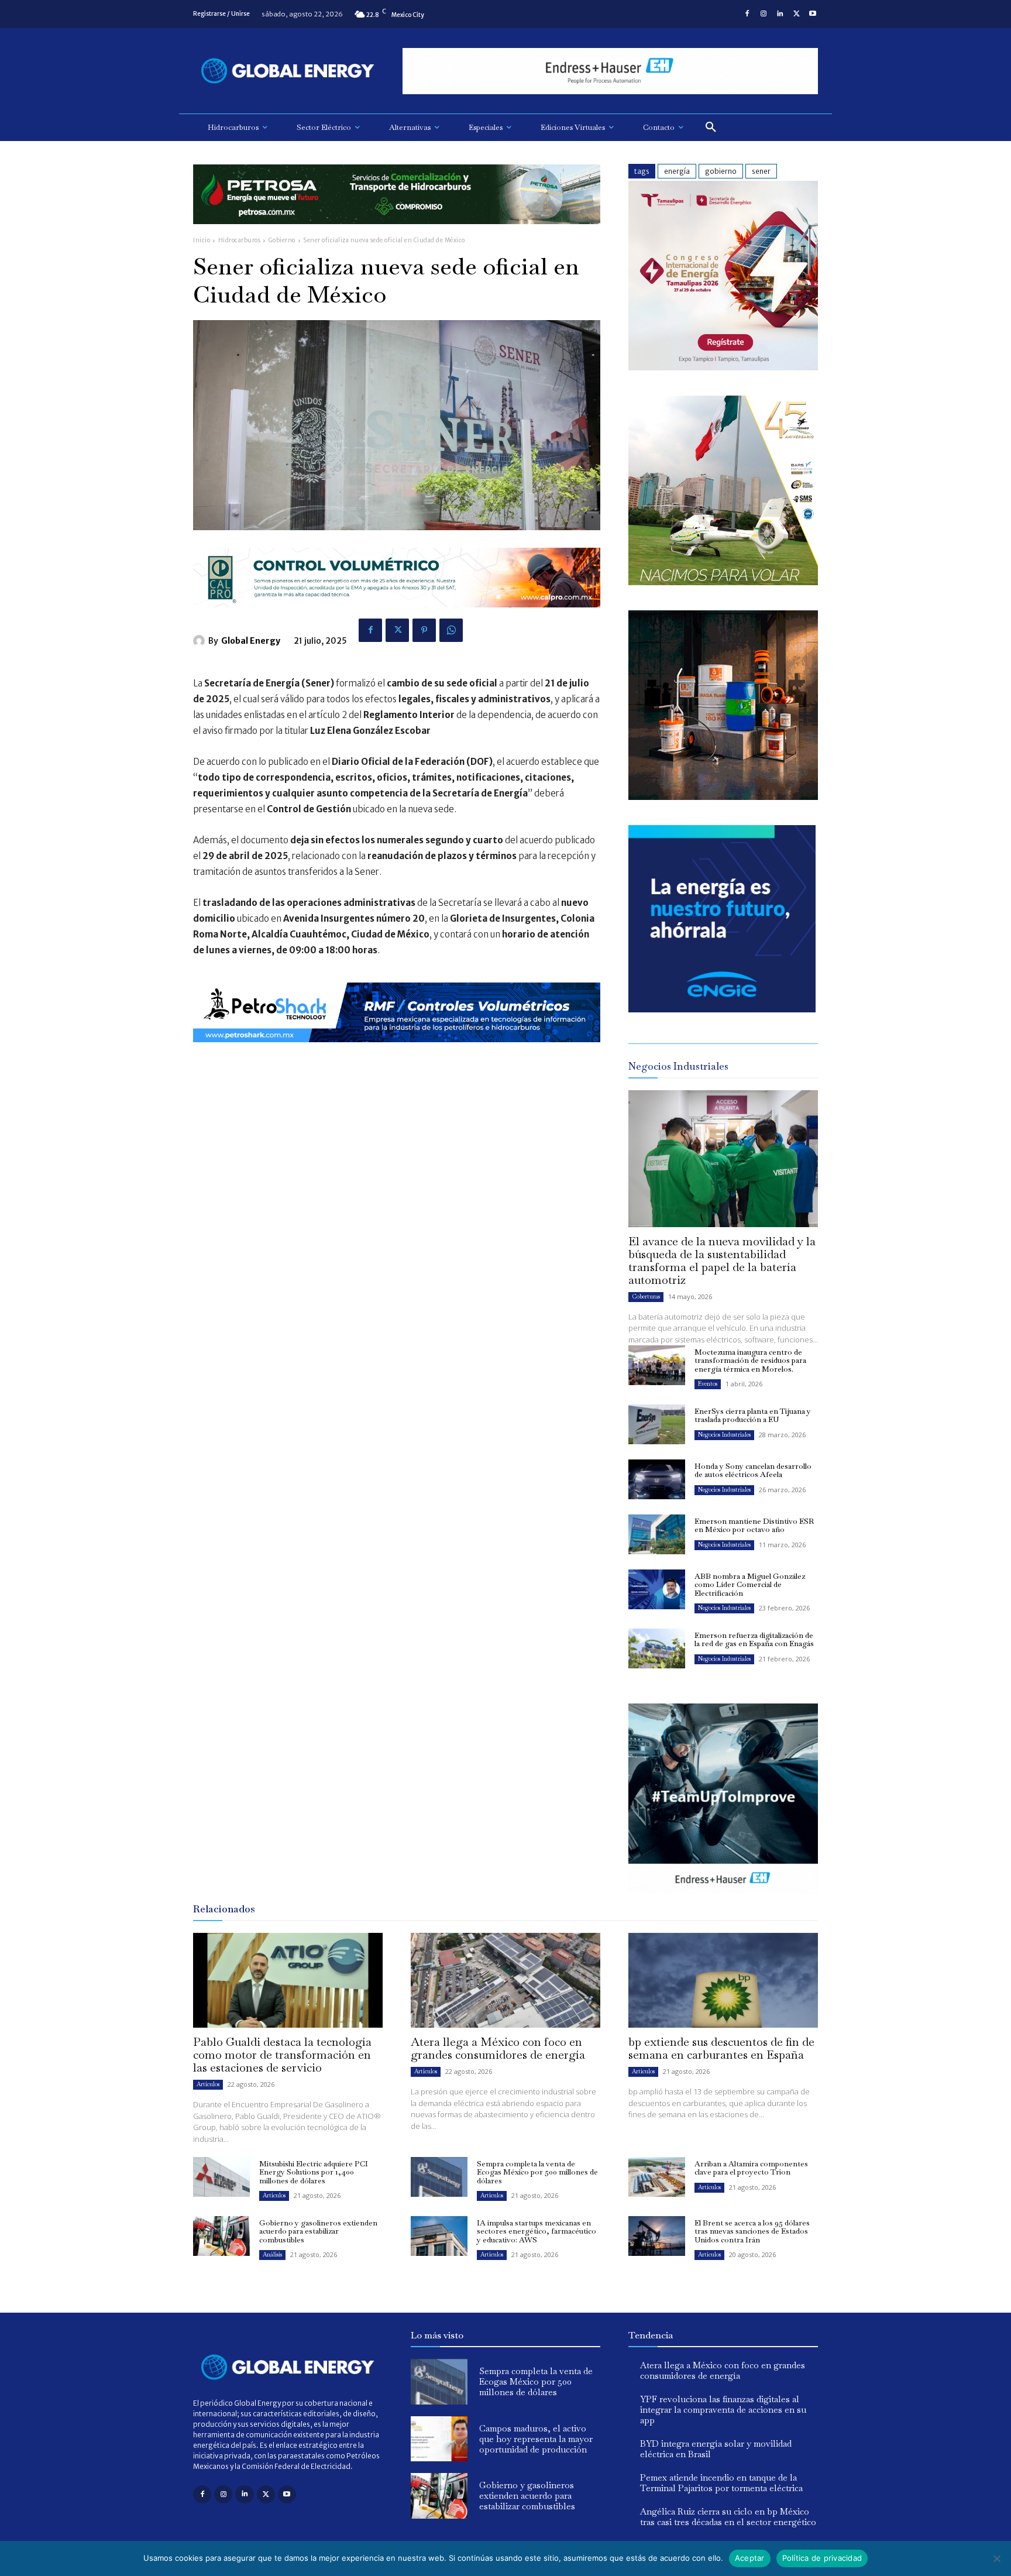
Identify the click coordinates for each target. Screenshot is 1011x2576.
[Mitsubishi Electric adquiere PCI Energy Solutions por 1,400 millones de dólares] (221, 2177)
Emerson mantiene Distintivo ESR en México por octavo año (754, 1525)
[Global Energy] (201, 641)
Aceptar (750, 2558)
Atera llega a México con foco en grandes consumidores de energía (498, 2048)
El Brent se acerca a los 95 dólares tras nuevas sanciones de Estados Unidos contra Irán (752, 2231)
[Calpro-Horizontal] (397, 616)
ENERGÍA (677, 171)
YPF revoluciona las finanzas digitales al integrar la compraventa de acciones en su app (723, 2410)
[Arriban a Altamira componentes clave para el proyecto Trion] (657, 2177)
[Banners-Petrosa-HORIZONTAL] (397, 233)
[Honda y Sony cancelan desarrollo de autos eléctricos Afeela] (657, 1479)
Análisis (272, 2254)
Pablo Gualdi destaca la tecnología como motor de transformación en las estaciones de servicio (282, 2055)
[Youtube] (813, 14)
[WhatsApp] (451, 630)
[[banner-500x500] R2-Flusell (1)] (723, 797)
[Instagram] (764, 14)
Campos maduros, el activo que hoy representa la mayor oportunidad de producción (536, 2439)
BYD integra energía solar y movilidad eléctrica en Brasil (716, 2449)
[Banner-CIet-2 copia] (723, 367)
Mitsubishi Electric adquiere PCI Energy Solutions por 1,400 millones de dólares (314, 2172)
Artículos (208, 2084)
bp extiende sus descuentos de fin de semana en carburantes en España (721, 2048)
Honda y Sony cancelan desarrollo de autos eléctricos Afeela (753, 1470)
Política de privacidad (822, 2558)
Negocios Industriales (724, 1435)
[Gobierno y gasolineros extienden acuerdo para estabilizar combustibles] (221, 2236)
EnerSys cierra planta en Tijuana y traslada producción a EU (753, 1415)
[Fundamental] (610, 71)
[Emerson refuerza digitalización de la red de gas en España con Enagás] (657, 1648)
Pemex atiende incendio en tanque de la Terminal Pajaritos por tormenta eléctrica (721, 2483)
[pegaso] (723, 582)
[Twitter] (796, 14)
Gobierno (282, 240)
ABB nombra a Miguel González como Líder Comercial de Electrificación (750, 1585)
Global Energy (251, 641)
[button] (711, 128)
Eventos (708, 1384)
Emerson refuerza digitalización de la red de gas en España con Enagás (754, 1639)
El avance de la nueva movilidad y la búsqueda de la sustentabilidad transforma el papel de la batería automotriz (722, 1260)
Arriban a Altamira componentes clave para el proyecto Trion (751, 2168)
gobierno (721, 171)
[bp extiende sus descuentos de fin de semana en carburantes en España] (723, 1980)
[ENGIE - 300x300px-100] (722, 1009)
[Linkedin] (780, 14)
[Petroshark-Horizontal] (397, 1051)
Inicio (202, 240)
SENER (761, 171)
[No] (996, 2558)
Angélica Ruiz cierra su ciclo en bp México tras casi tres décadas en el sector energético (728, 2517)
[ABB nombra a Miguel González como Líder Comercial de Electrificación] (657, 1589)
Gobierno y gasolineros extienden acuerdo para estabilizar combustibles (318, 2231)
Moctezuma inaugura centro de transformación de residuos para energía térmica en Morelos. (750, 1361)
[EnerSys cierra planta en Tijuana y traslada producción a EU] (657, 1424)
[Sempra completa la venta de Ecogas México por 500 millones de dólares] (439, 2177)
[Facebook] (747, 14)
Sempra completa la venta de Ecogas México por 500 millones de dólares (537, 2172)
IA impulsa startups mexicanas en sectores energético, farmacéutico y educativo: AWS (537, 2231)
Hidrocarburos (240, 240)
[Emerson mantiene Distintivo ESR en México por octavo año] (657, 1534)
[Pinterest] (424, 630)
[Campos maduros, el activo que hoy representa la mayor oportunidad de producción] (439, 2439)
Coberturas (646, 1296)
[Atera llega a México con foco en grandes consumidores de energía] (505, 1980)
